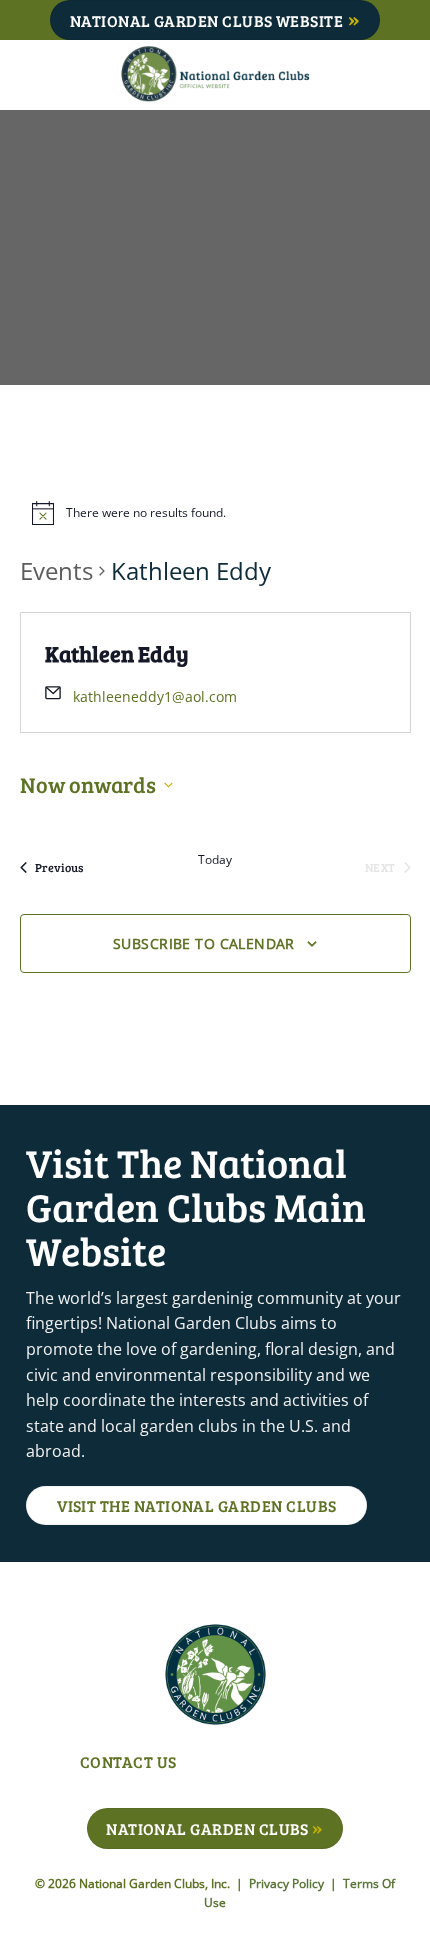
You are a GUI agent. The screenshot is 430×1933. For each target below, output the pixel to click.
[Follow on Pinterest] (327, 1764)
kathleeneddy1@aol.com (155, 696)
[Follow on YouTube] (358, 1764)
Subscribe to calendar (204, 943)
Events (56, 570)
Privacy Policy (288, 1883)
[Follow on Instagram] (296, 1764)
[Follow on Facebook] (265, 1764)
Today (215, 860)
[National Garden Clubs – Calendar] (215, 75)
